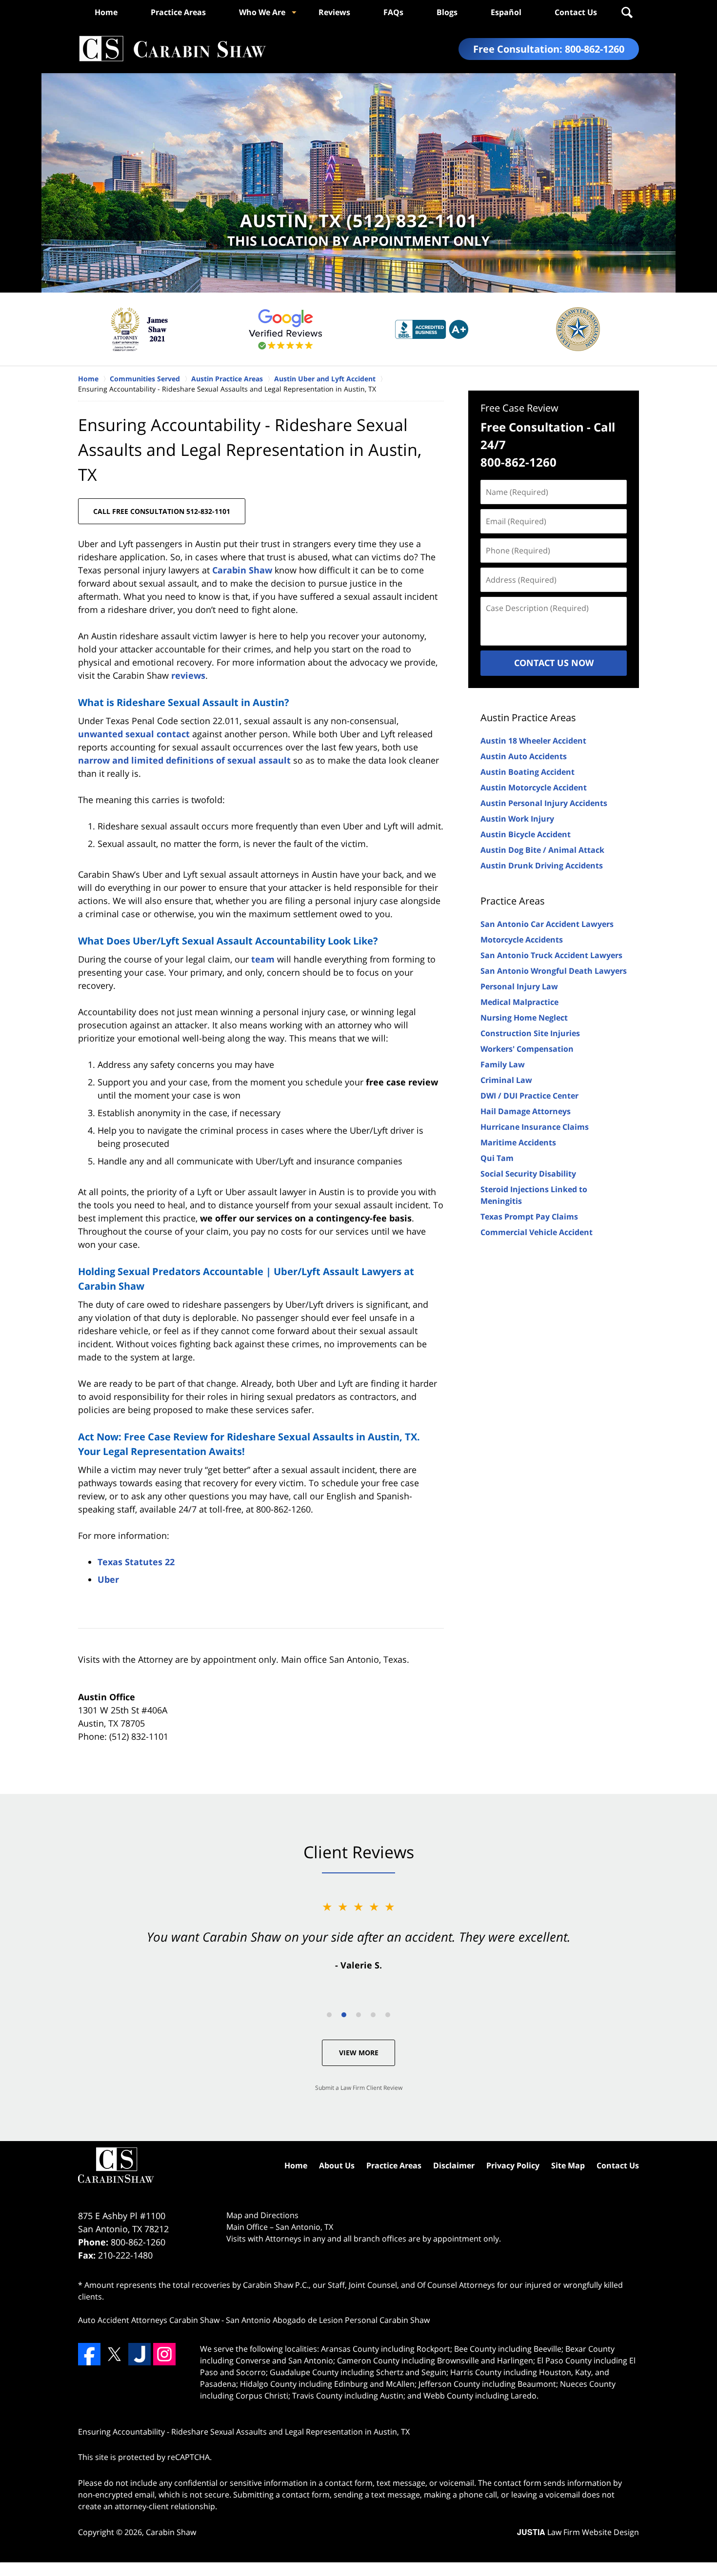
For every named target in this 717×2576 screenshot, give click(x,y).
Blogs (447, 12)
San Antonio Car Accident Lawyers (547, 924)
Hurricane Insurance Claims (535, 1127)
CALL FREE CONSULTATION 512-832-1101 (162, 511)
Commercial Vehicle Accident (537, 1232)
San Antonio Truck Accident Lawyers (551, 955)
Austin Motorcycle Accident (534, 787)
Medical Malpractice (519, 1002)
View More (359, 2053)
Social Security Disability (528, 1174)
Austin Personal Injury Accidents (544, 803)
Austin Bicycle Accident (526, 834)
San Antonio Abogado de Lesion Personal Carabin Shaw (328, 2320)
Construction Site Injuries (530, 1033)
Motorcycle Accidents (522, 940)
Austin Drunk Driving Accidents (542, 865)
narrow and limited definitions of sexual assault (184, 760)
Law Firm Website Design (578, 2532)
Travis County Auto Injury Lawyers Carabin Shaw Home (172, 49)
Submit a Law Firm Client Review (359, 2088)
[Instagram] (164, 2354)
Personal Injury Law (519, 986)
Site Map (568, 2165)
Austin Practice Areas (528, 718)
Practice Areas (178, 12)
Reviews (334, 12)
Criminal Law (506, 1080)
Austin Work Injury (517, 819)
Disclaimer (454, 2165)
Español (506, 12)
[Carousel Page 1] (329, 2015)
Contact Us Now (554, 663)
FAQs (393, 12)
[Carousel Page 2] (344, 2015)
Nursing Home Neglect (524, 1018)
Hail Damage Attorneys (526, 1111)
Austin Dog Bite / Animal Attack (542, 850)
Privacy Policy (513, 2165)
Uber (108, 1579)
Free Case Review (519, 408)
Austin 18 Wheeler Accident (533, 741)
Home (106, 12)
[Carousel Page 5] (388, 2015)
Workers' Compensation (527, 1049)
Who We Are (262, 12)
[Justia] (139, 2354)
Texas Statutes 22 (136, 1562)
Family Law (503, 1064)
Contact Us (576, 12)
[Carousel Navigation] (358, 2014)
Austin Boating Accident (528, 772)
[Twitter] (114, 2354)
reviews (188, 675)
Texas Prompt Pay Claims (529, 1217)
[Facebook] (89, 2354)
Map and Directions (262, 2215)
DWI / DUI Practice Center (529, 1096)
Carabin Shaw (242, 570)
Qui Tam (497, 1158)
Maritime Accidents (518, 1142)
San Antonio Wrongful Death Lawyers (554, 971)
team (263, 959)
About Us (337, 2165)
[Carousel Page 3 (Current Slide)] (358, 2015)
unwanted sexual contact (134, 734)
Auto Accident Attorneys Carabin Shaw (149, 2320)
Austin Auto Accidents (524, 756)
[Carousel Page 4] (373, 2015)
